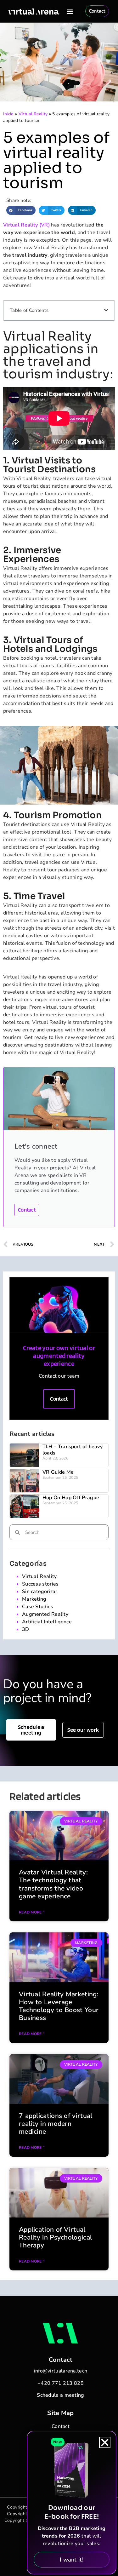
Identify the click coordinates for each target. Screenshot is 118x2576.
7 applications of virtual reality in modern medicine (56, 2124)
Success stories (40, 1584)
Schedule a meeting (60, 2395)
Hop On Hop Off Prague (71, 1498)
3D (26, 1629)
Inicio (8, 114)
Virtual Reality (33, 114)
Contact (27, 1210)
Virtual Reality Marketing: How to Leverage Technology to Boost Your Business (59, 2006)
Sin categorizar (40, 1592)
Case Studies (38, 1607)
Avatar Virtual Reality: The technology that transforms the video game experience (53, 1884)
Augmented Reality (45, 1614)
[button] (70, 11)
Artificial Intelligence (47, 1622)
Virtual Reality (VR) (26, 225)
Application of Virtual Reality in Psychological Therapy (55, 2237)
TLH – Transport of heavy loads (73, 1450)
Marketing (34, 1599)
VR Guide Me (58, 1472)
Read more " (32, 1912)
